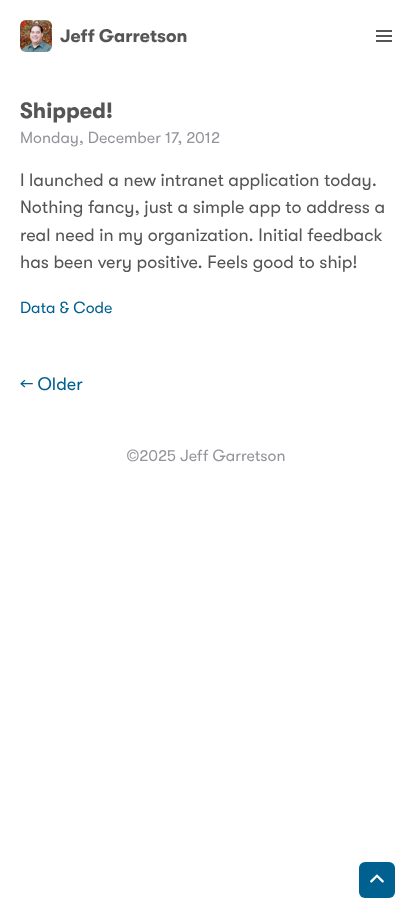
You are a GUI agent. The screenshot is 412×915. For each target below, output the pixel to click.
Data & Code (66, 308)
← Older (51, 385)
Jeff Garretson (123, 36)
